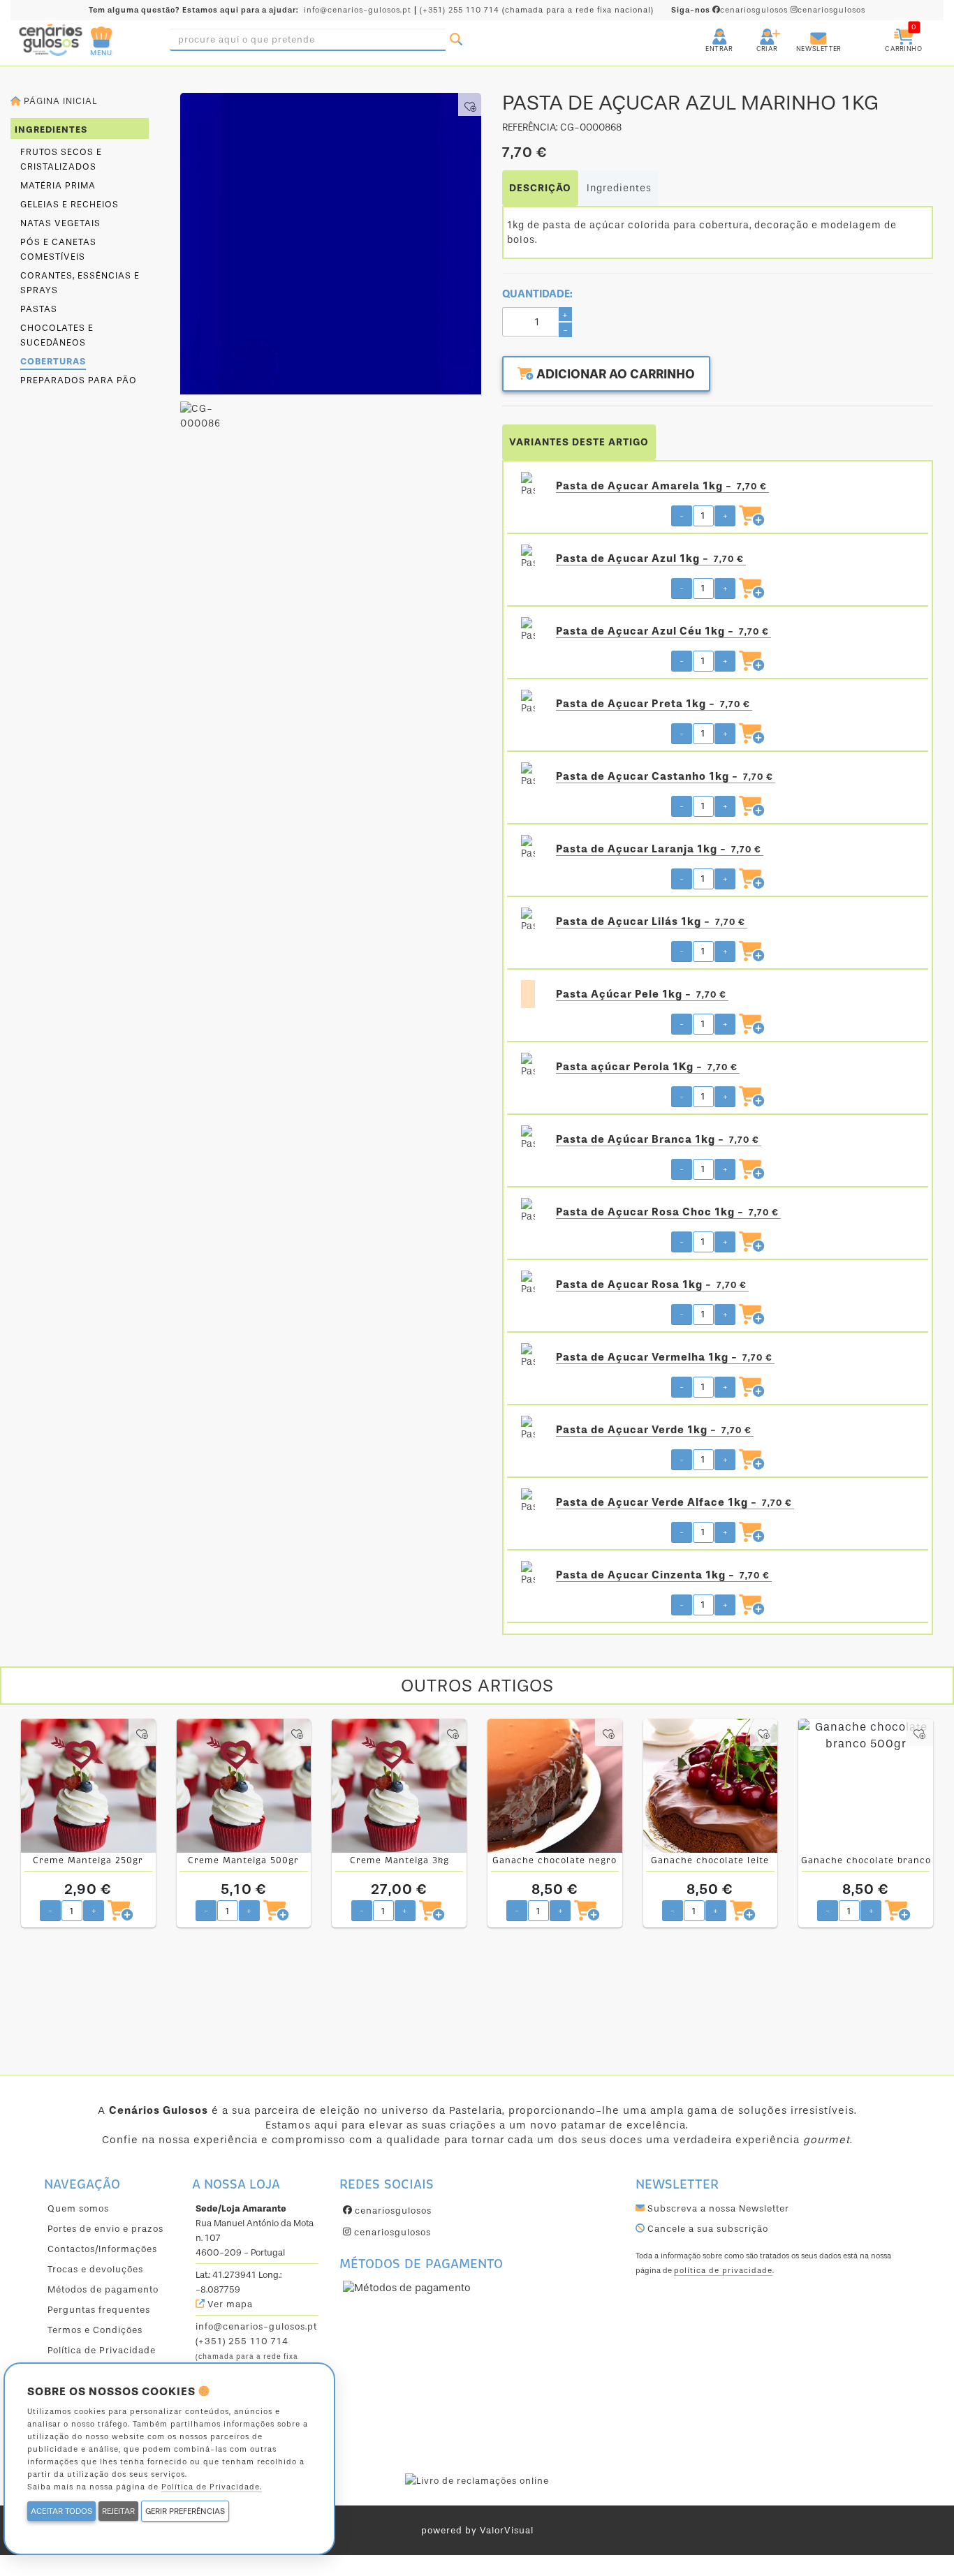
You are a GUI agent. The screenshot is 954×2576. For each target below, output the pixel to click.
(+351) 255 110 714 (460, 10)
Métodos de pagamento (103, 2289)
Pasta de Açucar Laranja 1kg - (659, 849)
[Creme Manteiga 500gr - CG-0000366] (244, 1786)
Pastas (39, 309)
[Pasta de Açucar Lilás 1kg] (528, 921)
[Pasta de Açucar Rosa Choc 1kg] (528, 1212)
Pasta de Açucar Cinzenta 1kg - (663, 1575)
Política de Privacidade (102, 2350)
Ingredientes (619, 188)
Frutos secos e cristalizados (61, 159)
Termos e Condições (95, 2330)
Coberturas (53, 361)
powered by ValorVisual (477, 2530)
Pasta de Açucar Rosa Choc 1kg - (667, 1212)
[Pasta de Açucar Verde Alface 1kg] (528, 1502)
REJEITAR (118, 2511)
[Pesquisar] (456, 40)
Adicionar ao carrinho (614, 374)
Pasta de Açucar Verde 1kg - (654, 1430)
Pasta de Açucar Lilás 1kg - (651, 921)
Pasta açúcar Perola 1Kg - (647, 1067)
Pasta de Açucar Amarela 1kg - (661, 486)
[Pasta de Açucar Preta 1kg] (528, 704)
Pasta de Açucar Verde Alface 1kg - (674, 1502)
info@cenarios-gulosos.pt (358, 10)
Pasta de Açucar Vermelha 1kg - (664, 1357)
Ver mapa (229, 2304)
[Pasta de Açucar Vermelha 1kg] (528, 1357)
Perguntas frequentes (99, 2310)
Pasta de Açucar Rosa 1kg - (651, 1285)
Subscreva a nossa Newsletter (717, 2208)
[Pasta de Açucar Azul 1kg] (528, 558)
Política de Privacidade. (212, 2487)
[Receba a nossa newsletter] (805, 31)
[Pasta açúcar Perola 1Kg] (528, 1067)
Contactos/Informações (102, 2249)
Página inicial (59, 101)
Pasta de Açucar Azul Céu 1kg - (662, 631)
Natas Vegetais (60, 223)
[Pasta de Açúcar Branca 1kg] (528, 1139)
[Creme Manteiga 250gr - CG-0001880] (88, 1786)
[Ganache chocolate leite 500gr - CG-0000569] (711, 1786)
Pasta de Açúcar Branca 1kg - (658, 1139)
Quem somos (78, 2208)
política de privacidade (723, 2271)
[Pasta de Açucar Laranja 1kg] (528, 849)
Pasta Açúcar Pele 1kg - (641, 994)
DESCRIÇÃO (540, 188)
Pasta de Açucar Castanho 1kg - (665, 776)
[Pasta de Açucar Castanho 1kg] (528, 776)
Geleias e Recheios (69, 204)
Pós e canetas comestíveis (58, 249)
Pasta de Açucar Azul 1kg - (650, 558)
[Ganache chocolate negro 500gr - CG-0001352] (555, 1786)
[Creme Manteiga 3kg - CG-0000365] (399, 1786)
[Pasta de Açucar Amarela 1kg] (528, 486)
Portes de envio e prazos (105, 2229)
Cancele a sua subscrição (706, 2229)
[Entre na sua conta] (707, 31)
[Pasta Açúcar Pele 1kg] (528, 994)
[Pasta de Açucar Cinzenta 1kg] (528, 1575)
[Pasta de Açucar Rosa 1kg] (528, 1285)
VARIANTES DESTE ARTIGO (579, 442)
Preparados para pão (79, 380)
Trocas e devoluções (95, 2269)
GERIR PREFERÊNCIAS (185, 2511)
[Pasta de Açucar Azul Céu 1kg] (528, 631)
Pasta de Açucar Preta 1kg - (653, 704)
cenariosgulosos (731, 10)
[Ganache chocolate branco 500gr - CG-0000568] (866, 1786)
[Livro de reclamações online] (477, 2480)
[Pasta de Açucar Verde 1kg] (528, 1430)
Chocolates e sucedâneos (57, 335)
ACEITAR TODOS (61, 2511)
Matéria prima (58, 185)
